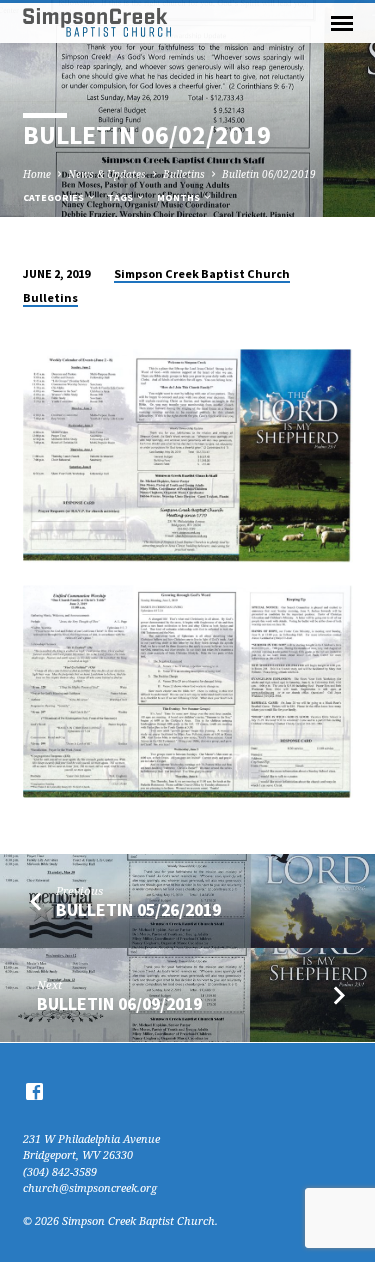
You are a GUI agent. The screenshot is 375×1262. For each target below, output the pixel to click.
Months (179, 197)
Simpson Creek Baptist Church (202, 273)
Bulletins (184, 174)
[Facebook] (34, 1091)
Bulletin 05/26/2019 (138, 909)
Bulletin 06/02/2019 (269, 174)
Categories (54, 197)
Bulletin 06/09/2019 (119, 1003)
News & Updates (107, 174)
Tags (121, 197)
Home (37, 174)
